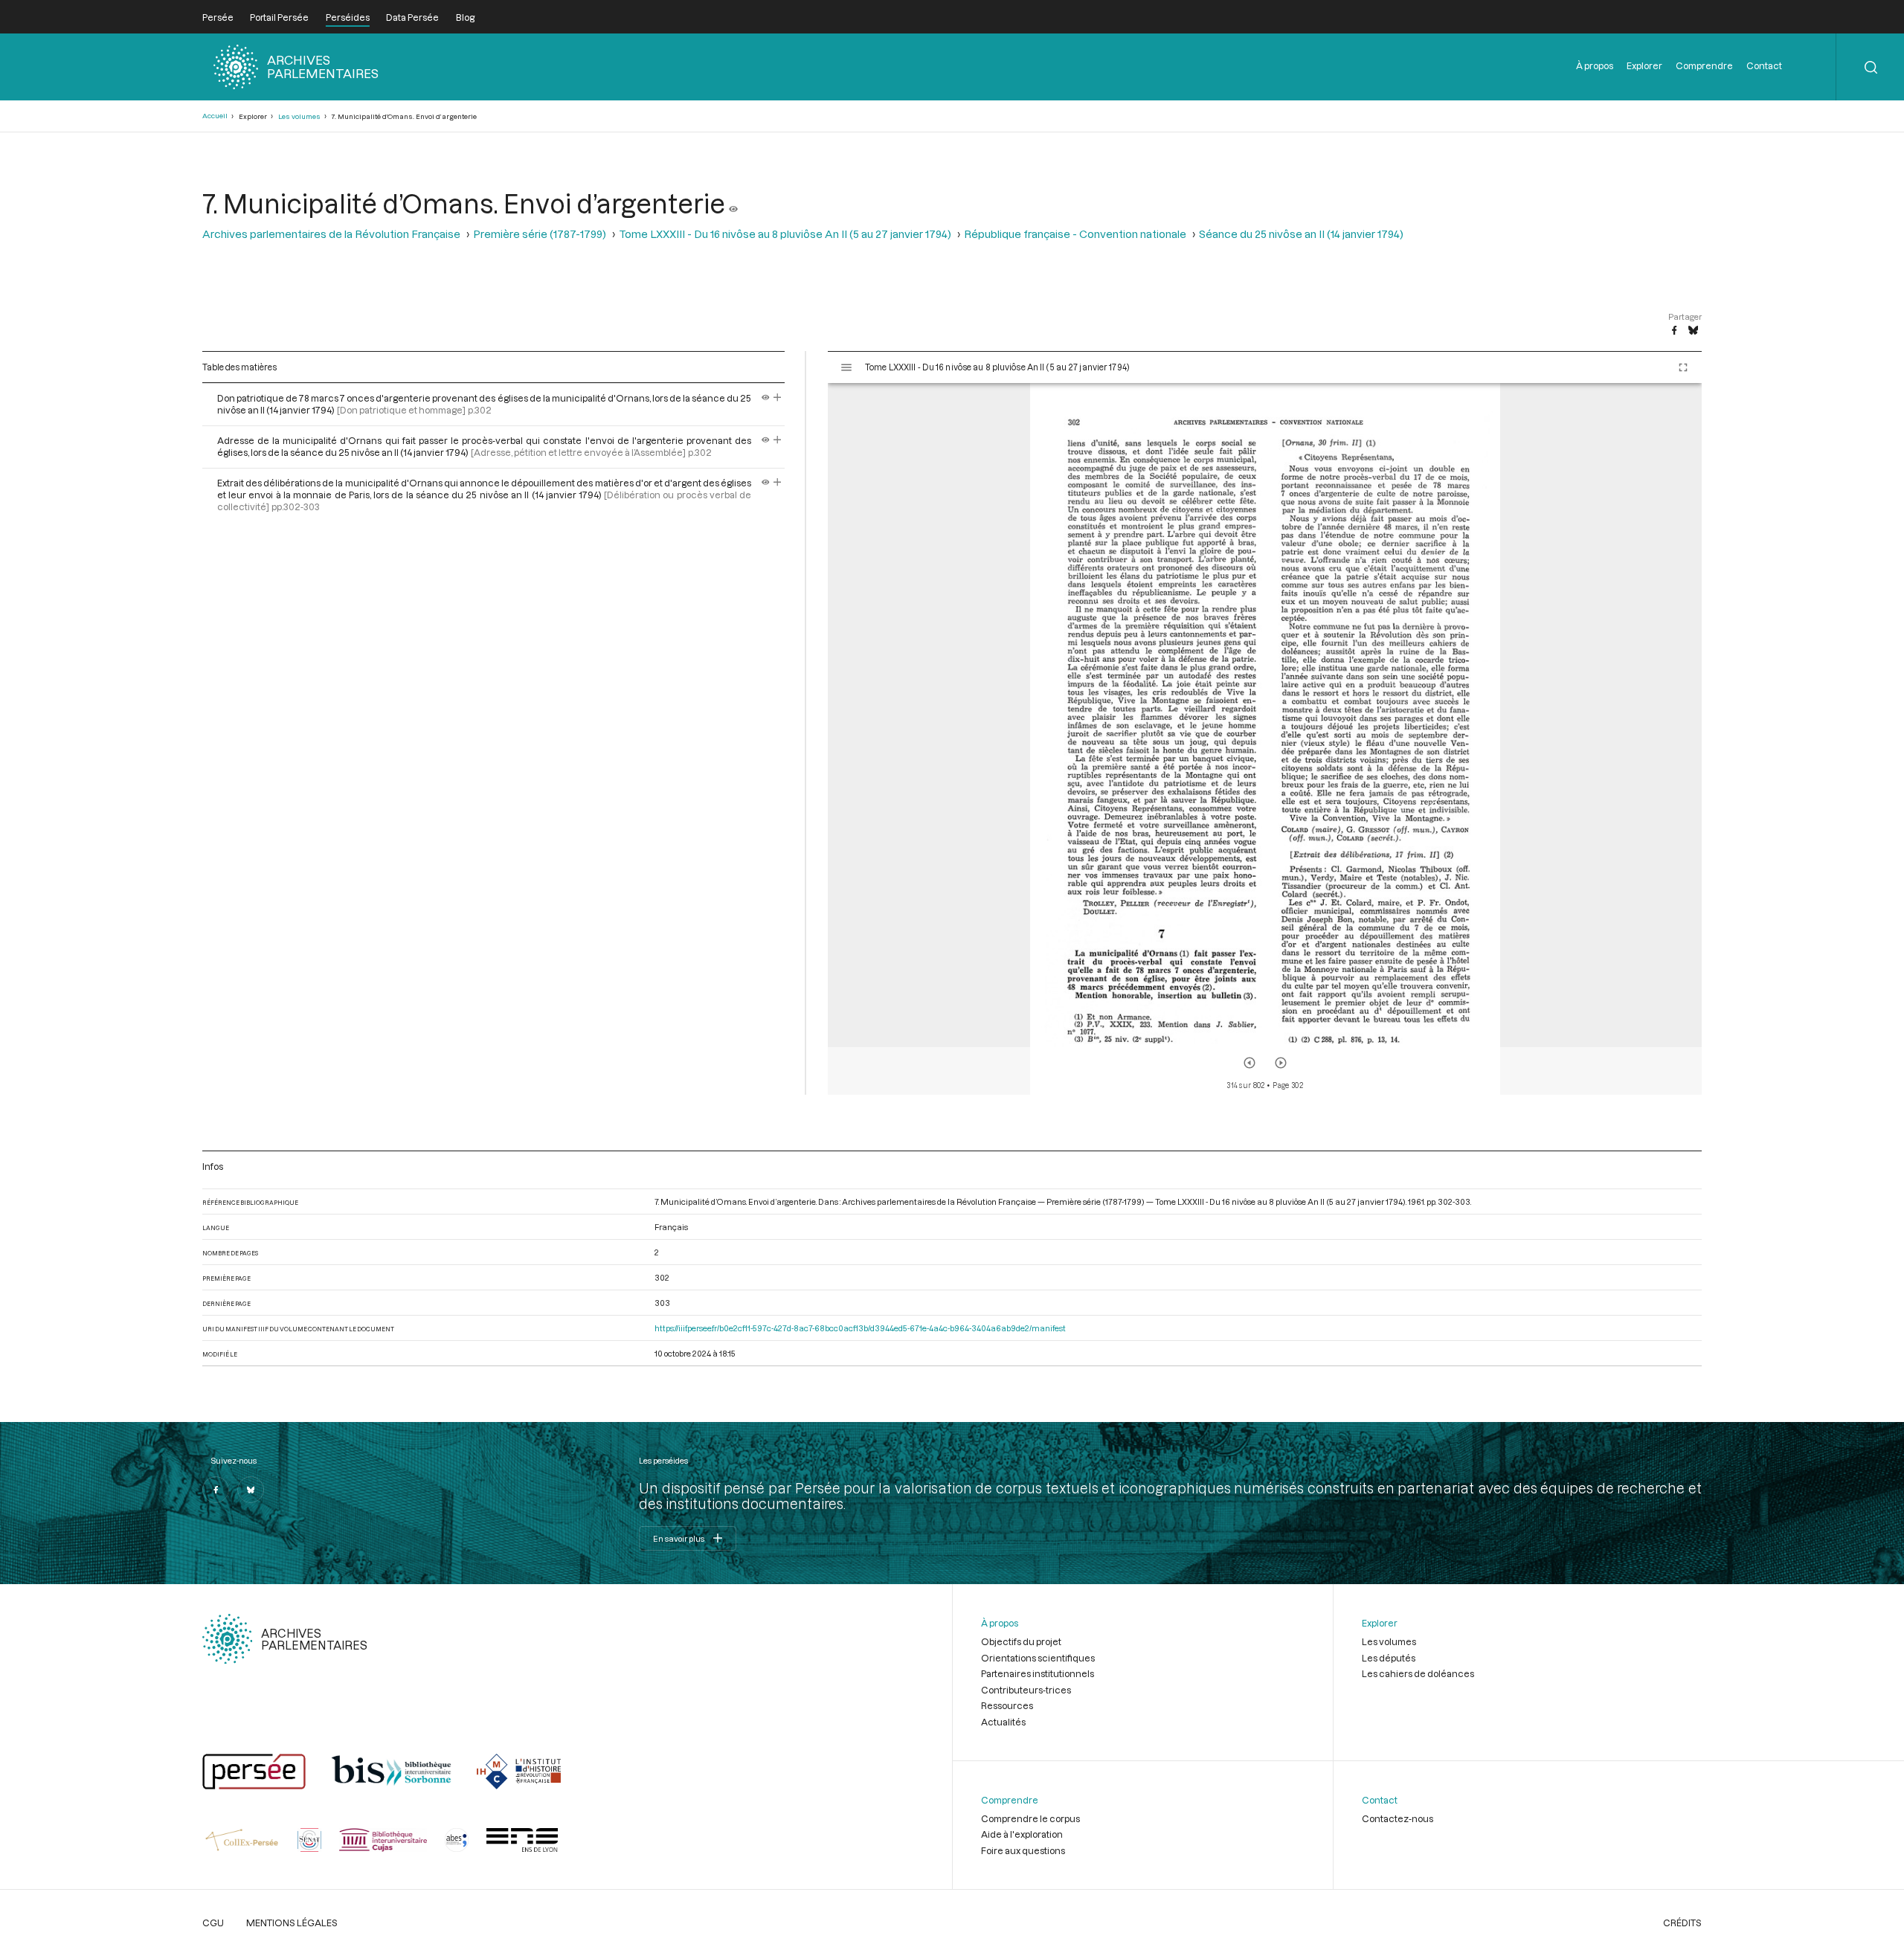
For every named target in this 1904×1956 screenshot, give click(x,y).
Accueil (215, 116)
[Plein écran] (1683, 367)
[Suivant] (1281, 1063)
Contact (1764, 65)
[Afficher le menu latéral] (846, 367)
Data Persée (412, 17)
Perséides (348, 17)
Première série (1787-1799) (540, 234)
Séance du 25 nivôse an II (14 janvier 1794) (1301, 234)
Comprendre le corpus (1030, 1818)
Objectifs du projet (1021, 1641)
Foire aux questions (1023, 1850)
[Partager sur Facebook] (1674, 331)
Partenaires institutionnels (1038, 1673)
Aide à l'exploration (1022, 1834)
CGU (213, 1923)
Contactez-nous (1398, 1818)
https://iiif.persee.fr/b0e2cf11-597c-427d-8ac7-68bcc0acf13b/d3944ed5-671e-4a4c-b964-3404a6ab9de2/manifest (860, 1328)
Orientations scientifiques (1038, 1658)
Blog (465, 17)
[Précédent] (1249, 1063)
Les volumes (299, 116)
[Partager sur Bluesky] (1693, 331)
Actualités (1003, 1722)
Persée (218, 17)
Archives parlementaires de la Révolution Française (331, 234)
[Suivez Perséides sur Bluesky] (251, 1490)
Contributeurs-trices (1026, 1690)
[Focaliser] (778, 398)
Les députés (1389, 1658)
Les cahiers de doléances (1418, 1673)
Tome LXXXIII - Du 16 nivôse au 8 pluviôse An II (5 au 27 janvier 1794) (785, 234)
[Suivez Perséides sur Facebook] (216, 1490)
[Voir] (733, 203)
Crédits (1682, 1923)
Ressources (1007, 1705)
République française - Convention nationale (1075, 234)
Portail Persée (279, 17)
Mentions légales (292, 1923)
